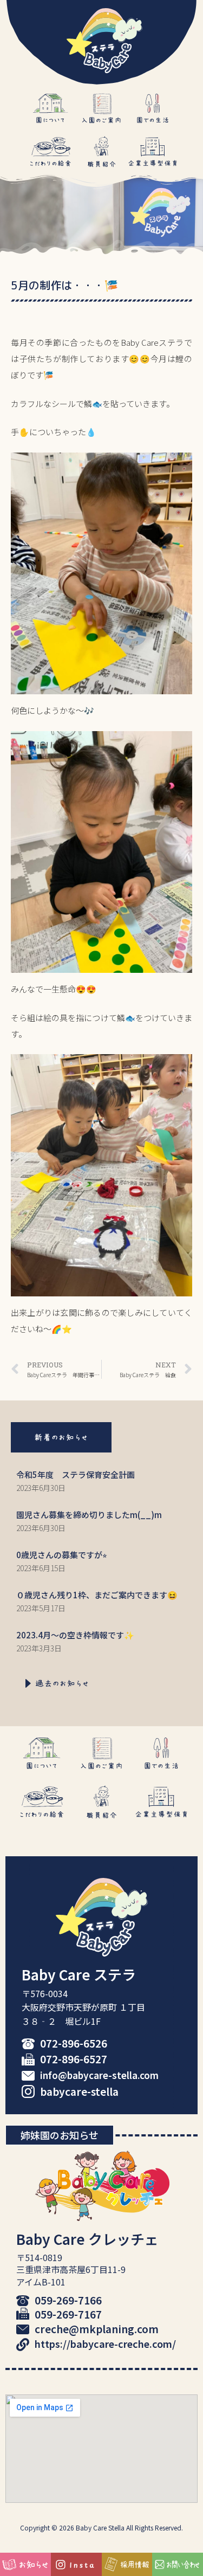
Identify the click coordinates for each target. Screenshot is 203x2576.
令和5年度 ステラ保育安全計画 (76, 1474)
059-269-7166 (68, 2300)
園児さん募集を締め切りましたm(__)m (89, 1515)
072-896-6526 (74, 2043)
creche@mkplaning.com (97, 2329)
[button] (61, 1437)
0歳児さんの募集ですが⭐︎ (62, 1555)
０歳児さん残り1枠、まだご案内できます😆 (97, 1595)
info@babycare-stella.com (99, 2075)
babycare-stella (79, 2091)
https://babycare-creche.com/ (105, 2343)
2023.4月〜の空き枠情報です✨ (75, 1635)
